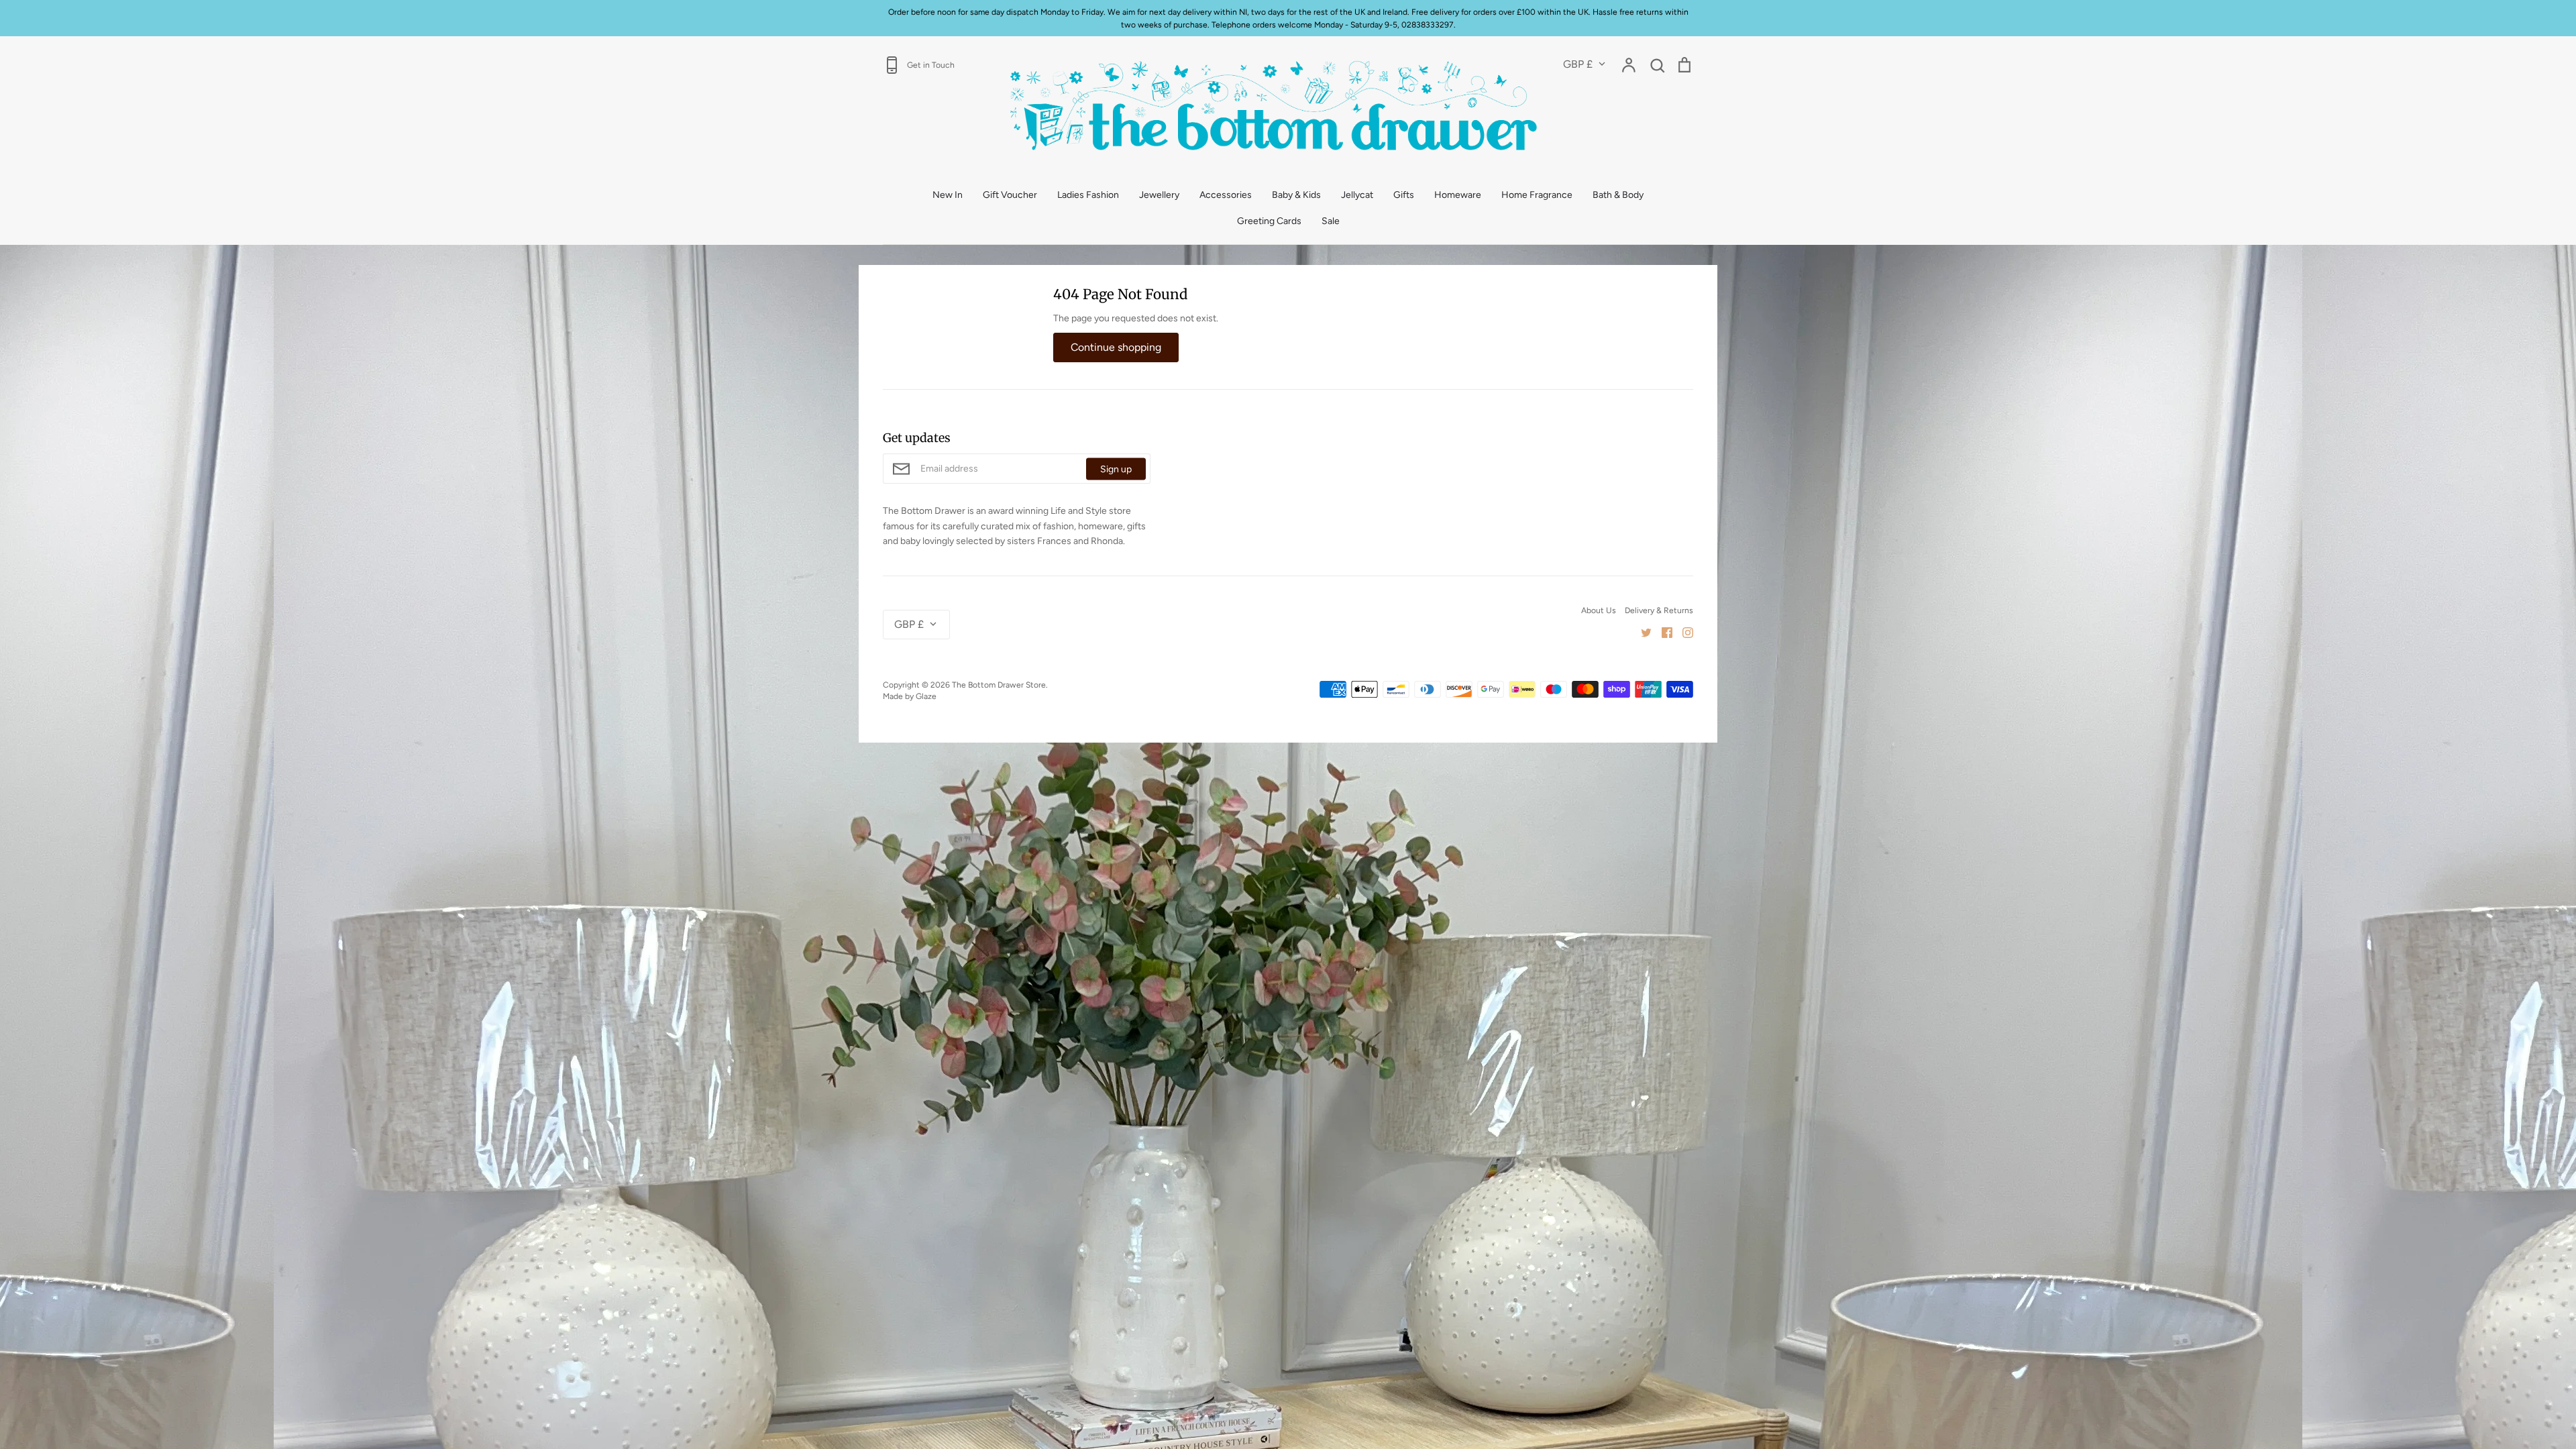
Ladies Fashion (1088, 195)
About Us (1599, 610)
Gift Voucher (1010, 195)
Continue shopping (1116, 347)
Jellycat (1357, 195)
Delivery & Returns (1659, 610)
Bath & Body (1618, 195)
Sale (1331, 221)
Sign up (1116, 469)
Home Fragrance (1537, 195)
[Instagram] (1683, 632)
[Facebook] (1662, 632)
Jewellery (1159, 195)
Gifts (1404, 195)
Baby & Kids (1296, 195)
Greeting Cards (1269, 221)
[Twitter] (1641, 632)
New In (948, 195)
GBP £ (1578, 64)
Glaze (926, 696)
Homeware (1458, 195)
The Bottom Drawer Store (999, 685)
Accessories (1226, 195)
